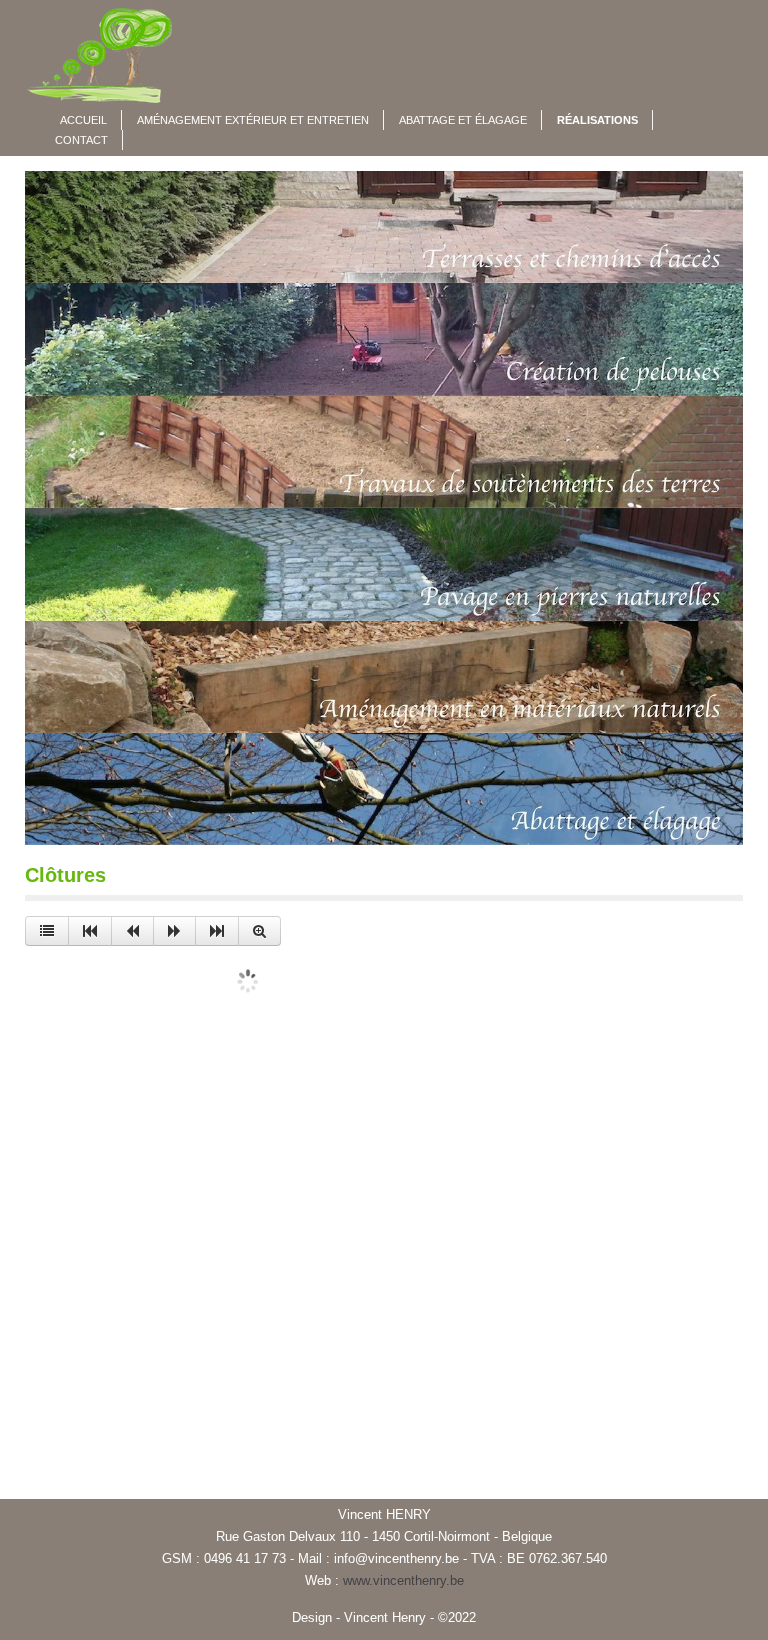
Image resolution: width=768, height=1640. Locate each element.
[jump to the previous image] (132, 931)
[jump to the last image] (217, 931)
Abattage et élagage (463, 120)
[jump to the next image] (174, 931)
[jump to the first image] (90, 931)
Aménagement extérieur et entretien (253, 120)
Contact (81, 140)
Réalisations (597, 120)
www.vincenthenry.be (403, 1580)
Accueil (83, 120)
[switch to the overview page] (47, 931)
